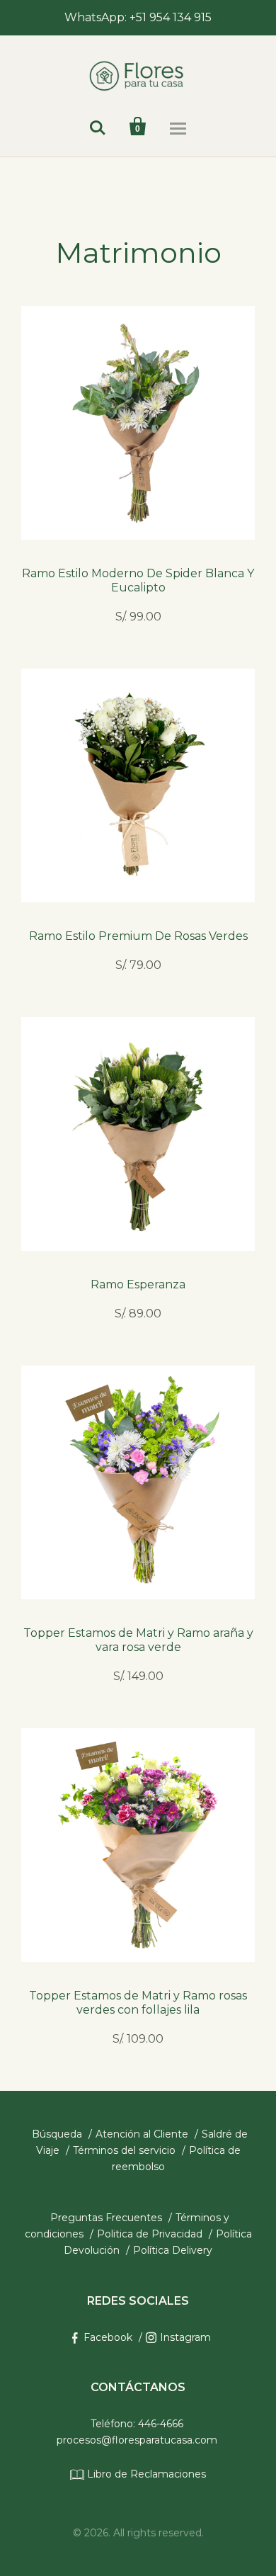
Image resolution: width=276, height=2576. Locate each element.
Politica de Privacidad (150, 2234)
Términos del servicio (124, 2150)
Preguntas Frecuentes (106, 2218)
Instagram (185, 2337)
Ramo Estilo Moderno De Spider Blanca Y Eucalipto (138, 580)
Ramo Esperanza (138, 1284)
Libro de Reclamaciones (145, 2474)
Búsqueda (57, 2134)
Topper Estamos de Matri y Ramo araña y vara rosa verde (138, 1640)
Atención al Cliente (142, 2134)
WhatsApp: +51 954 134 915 (138, 17)
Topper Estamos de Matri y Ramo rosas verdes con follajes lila (138, 2003)
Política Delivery (173, 2250)
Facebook (108, 2337)
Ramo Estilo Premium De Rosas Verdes (138, 936)
